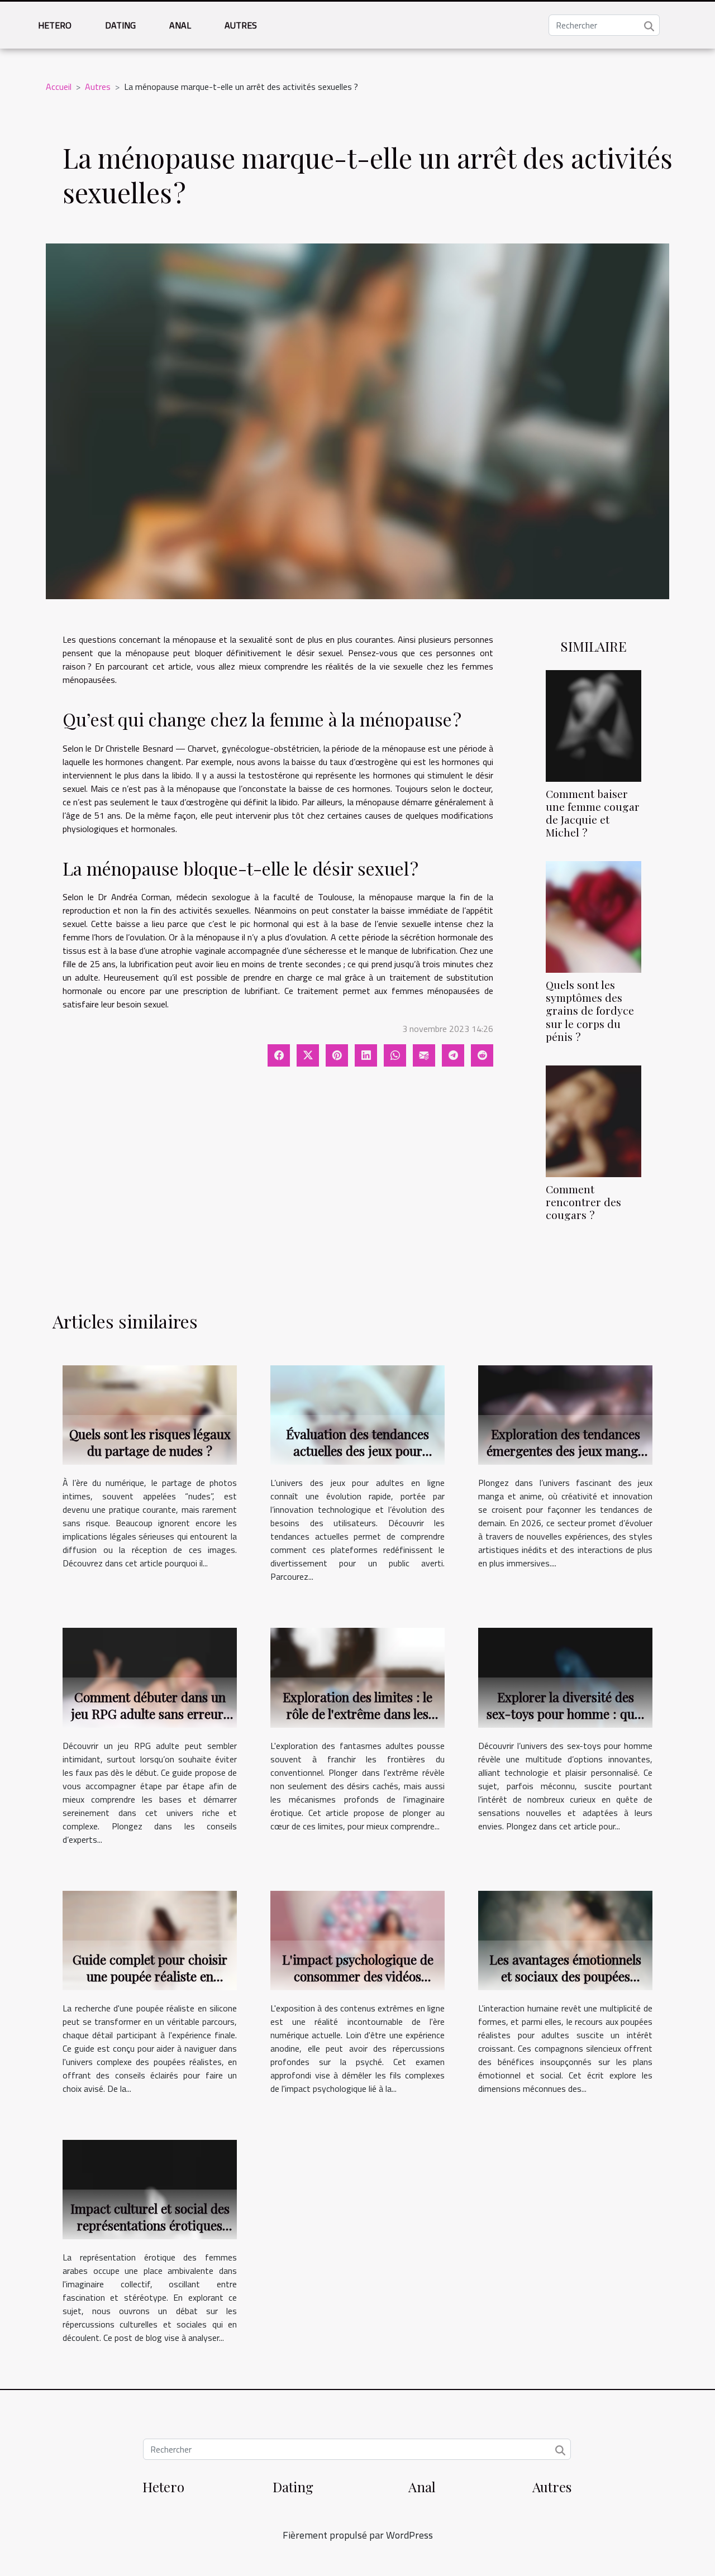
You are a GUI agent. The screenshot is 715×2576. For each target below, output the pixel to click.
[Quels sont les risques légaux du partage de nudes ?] (150, 1414)
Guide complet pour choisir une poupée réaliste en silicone (150, 1976)
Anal (180, 25)
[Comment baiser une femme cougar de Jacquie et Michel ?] (594, 725)
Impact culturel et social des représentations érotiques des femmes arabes (150, 2225)
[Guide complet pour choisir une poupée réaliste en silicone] (150, 1939)
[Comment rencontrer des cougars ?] (594, 1120)
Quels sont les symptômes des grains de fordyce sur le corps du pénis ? (590, 1010)
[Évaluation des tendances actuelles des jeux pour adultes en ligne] (357, 1414)
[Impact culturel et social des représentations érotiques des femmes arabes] (150, 2188)
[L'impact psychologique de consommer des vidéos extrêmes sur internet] (357, 1939)
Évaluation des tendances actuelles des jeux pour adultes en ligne (357, 1451)
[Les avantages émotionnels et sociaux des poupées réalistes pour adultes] (565, 1939)
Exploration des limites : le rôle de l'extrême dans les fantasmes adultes (357, 1714)
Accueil (59, 87)
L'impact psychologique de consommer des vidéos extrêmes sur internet (358, 1976)
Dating (120, 25)
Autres (241, 25)
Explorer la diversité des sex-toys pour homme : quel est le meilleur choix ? (565, 1714)
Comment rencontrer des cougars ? (583, 1202)
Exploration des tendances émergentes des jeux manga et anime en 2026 (566, 1451)
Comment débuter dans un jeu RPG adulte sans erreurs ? (150, 1714)
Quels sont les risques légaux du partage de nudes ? (150, 1442)
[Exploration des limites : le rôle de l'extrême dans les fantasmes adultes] (357, 1676)
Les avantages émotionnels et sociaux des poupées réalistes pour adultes (565, 1976)
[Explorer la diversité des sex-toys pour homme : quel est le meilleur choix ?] (565, 1676)
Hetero (55, 25)
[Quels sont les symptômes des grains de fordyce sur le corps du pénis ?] (594, 916)
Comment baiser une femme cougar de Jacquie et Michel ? (593, 813)
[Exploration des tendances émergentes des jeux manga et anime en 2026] (565, 1414)
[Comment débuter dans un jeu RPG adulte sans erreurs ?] (150, 1676)
